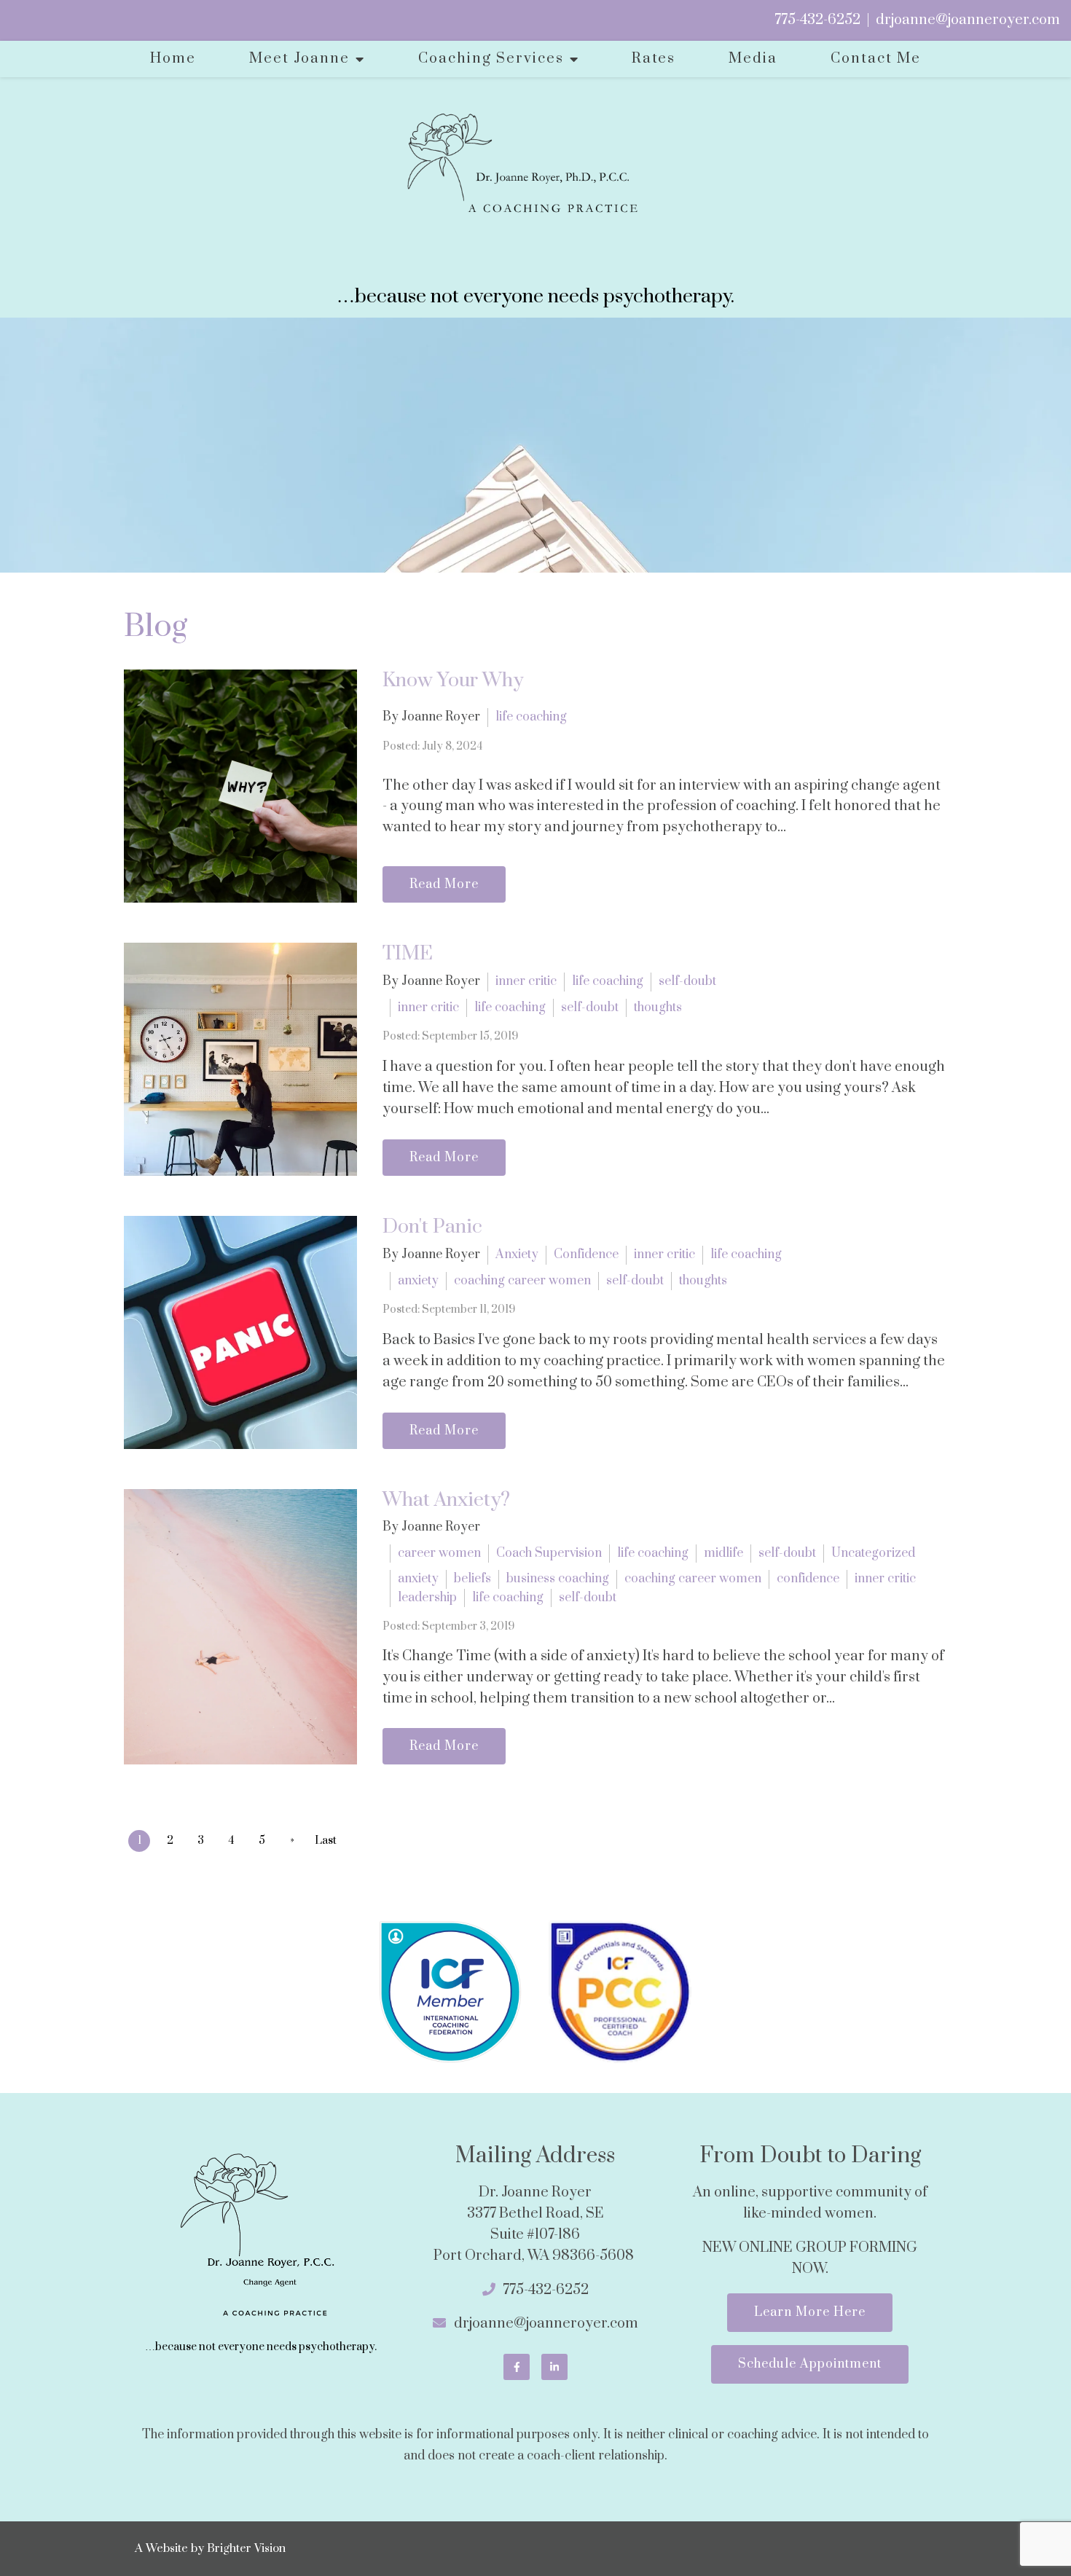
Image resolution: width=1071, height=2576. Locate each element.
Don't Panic (432, 1227)
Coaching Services (491, 59)
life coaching (531, 717)
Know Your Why (453, 680)
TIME (408, 954)
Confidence (586, 1254)
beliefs (472, 1579)
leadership (427, 1598)
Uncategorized (873, 1553)
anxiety (418, 1281)
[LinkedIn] (554, 2367)
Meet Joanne (299, 59)
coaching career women (522, 1281)
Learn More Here (810, 2312)
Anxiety (517, 1254)
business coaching (558, 1579)
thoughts (658, 1008)
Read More (444, 884)
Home (173, 59)
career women (439, 1553)
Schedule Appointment (810, 2364)
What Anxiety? (446, 1500)
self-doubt (687, 981)
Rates (654, 59)
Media (753, 59)
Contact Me (876, 59)
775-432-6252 (817, 20)
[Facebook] (517, 2367)
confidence (808, 1579)
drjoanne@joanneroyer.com (968, 20)
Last (326, 1841)
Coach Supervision (549, 1553)
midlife (723, 1553)
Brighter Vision (246, 2548)
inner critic (526, 981)
